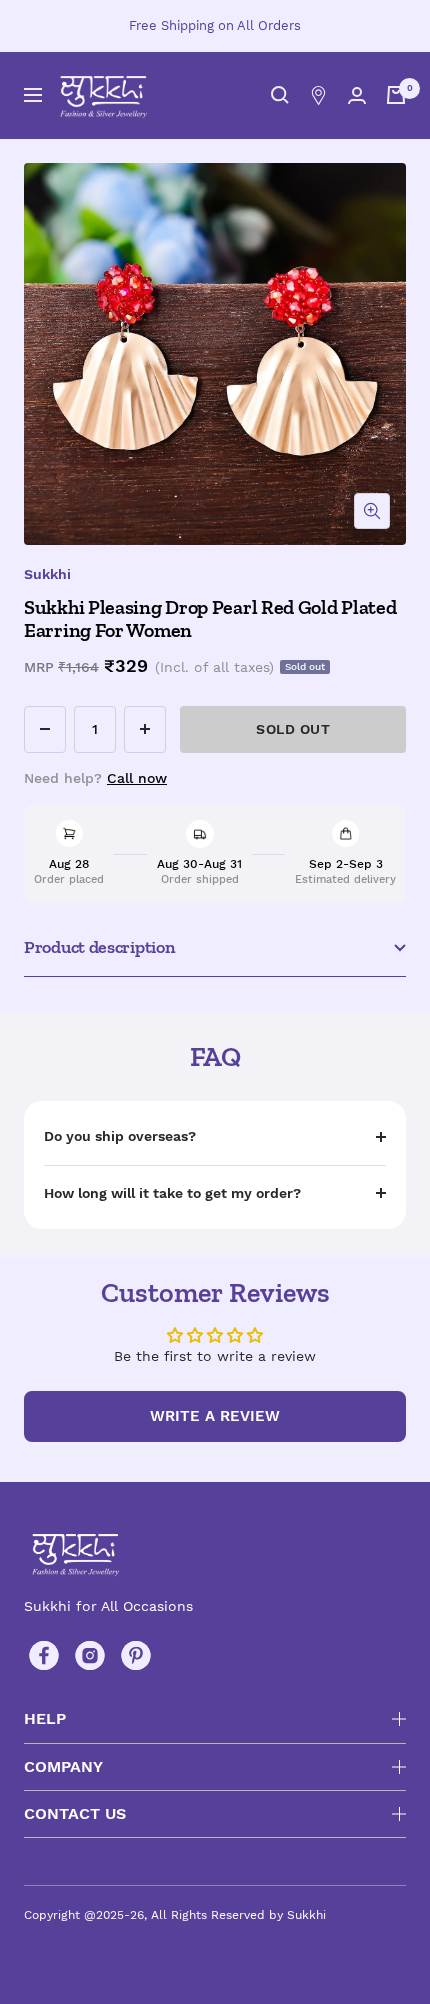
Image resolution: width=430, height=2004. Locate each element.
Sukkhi (47, 574)
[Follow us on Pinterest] (136, 1656)
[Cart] (396, 95)
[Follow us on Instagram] (90, 1656)
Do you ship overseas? (120, 1136)
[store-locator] (318, 95)
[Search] (280, 95)
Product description (99, 947)
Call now (137, 778)
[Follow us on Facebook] (44, 1656)
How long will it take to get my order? (172, 1193)
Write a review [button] (215, 1416)
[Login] (357, 95)
